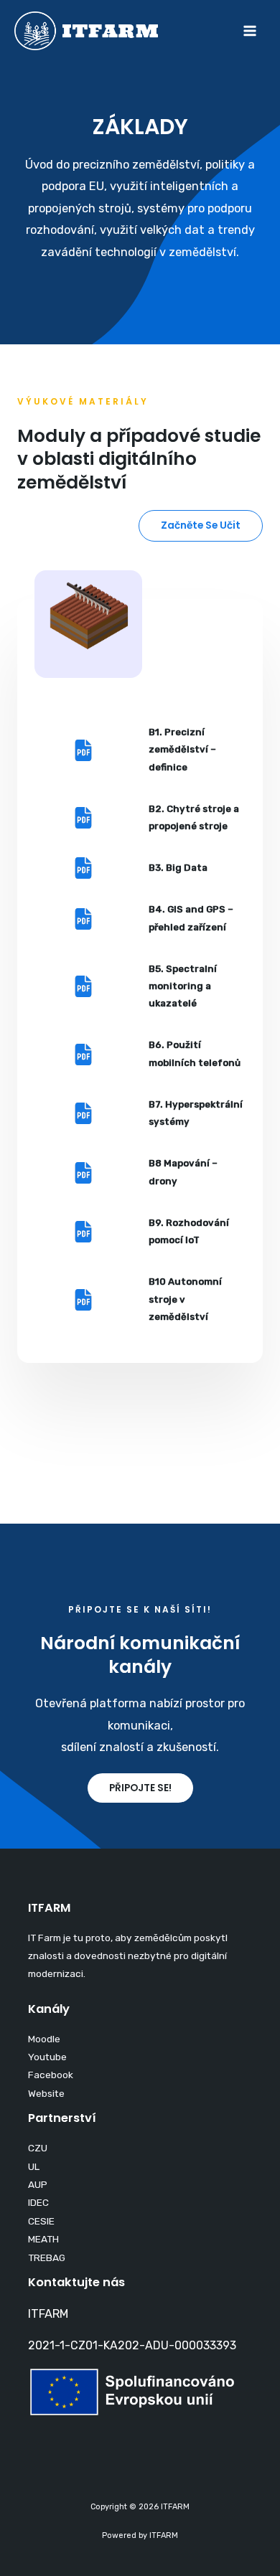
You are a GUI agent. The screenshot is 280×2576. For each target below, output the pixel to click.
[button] (201, 526)
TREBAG (47, 2257)
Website (46, 2093)
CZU (38, 2148)
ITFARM (48, 2314)
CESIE (41, 2221)
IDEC (38, 2202)
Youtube (47, 2057)
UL (34, 2166)
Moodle (44, 2039)
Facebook (51, 2075)
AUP (38, 2184)
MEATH (43, 2239)
